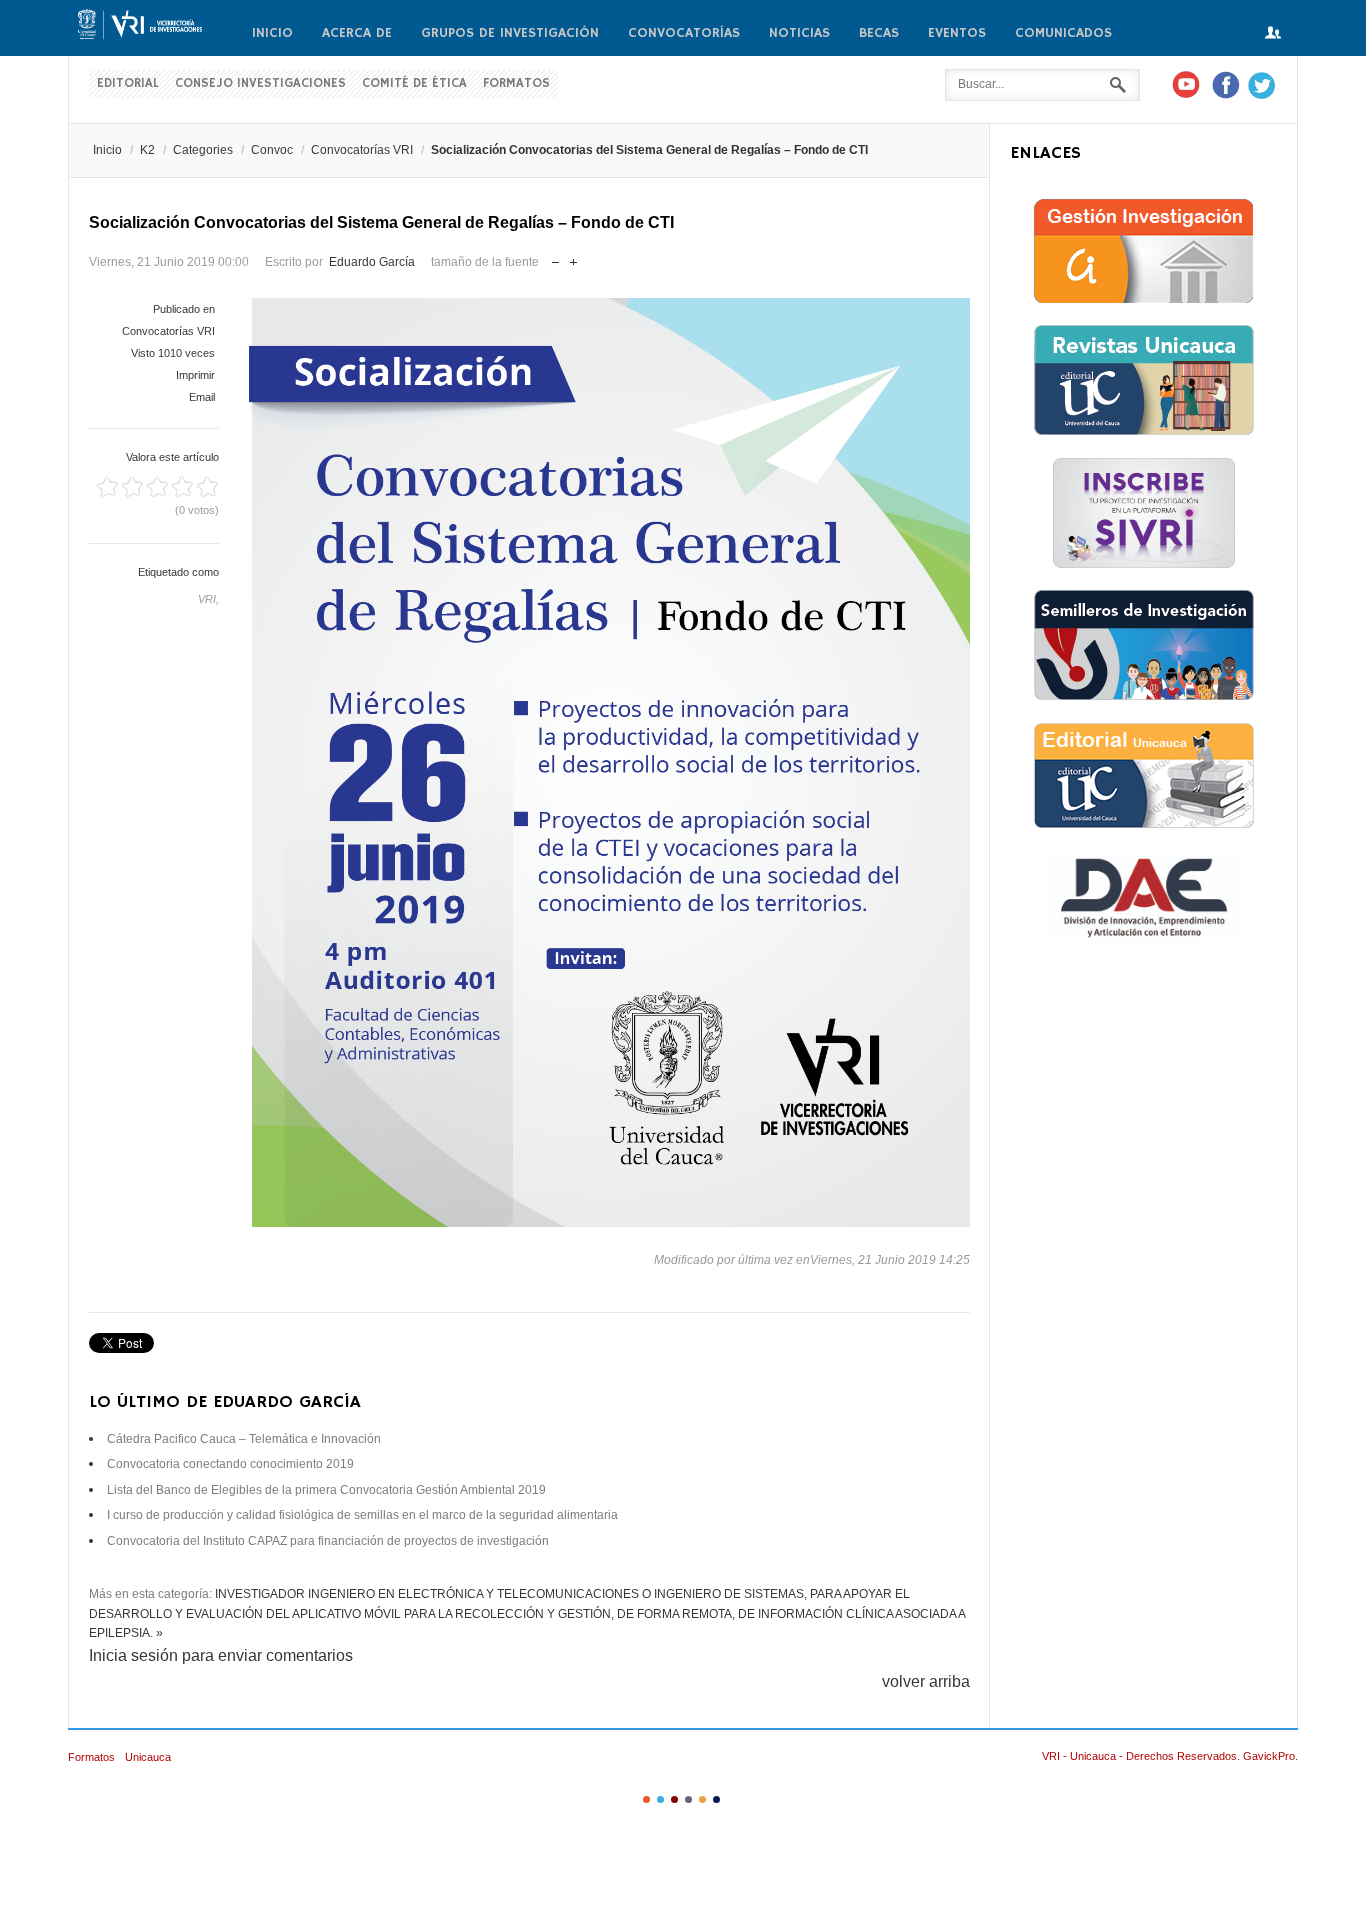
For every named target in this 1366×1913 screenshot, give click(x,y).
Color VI (716, 1799)
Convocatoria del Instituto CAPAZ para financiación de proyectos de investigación (328, 1541)
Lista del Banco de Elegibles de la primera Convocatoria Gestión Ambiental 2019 (326, 1490)
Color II (660, 1799)
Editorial (128, 83)
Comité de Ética (414, 83)
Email (202, 397)
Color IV (688, 1799)
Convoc (272, 150)
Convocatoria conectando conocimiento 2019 (230, 1464)
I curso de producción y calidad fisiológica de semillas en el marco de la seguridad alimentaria (362, 1515)
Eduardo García (372, 262)
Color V (702, 1799)
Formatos (516, 83)
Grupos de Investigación (510, 33)
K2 (147, 150)
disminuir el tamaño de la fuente (555, 257)
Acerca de (357, 33)
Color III (674, 1799)
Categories (203, 150)
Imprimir (195, 375)
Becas (879, 33)
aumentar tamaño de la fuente (573, 257)
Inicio (272, 33)
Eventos (957, 33)
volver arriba (926, 1681)
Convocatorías (684, 33)
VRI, (208, 599)
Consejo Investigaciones (260, 83)
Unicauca (148, 1757)
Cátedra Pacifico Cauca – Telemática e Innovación (244, 1439)
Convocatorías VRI (362, 150)
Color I (646, 1799)
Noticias (799, 33)
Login (1273, 33)
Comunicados (1063, 33)
